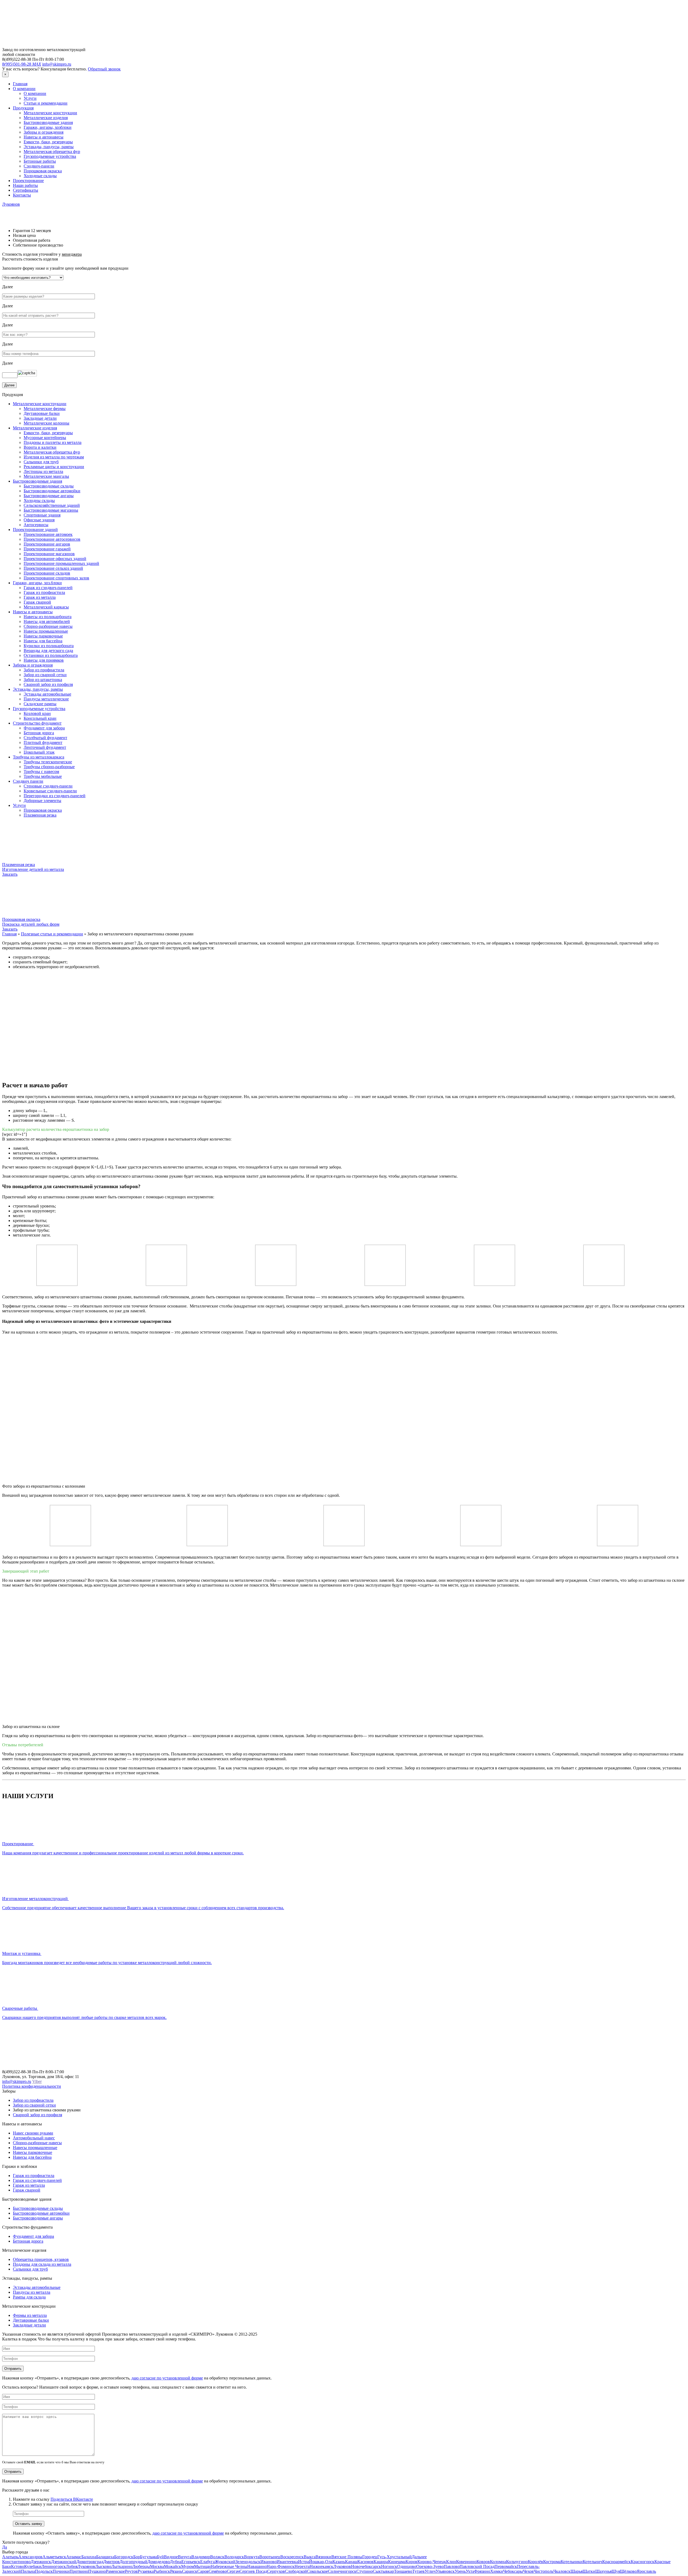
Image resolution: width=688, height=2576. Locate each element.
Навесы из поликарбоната (48, 617)
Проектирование (28, 181)
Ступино (365, 2571)
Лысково (103, 2566)
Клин (451, 2562)
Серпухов (276, 2571)
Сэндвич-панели (39, 166)
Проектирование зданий (35, 530)
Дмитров (111, 2562)
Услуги (30, 98)
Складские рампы (40, 704)
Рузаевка (146, 2571)
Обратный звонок (104, 69)
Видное (171, 2557)
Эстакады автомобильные (47, 694)
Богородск (124, 2557)
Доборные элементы (42, 801)
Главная (20, 84)
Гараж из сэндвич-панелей (48, 588)
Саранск (190, 2571)
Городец (370, 2557)
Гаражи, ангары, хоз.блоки (37, 583)
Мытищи (202, 2566)
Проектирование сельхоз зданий (53, 568)
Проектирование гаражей (47, 549)
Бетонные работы (40, 161)
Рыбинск (162, 2571)
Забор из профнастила (44, 670)
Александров (30, 2557)
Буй (160, 2557)
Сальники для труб (41, 462)
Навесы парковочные (43, 636)
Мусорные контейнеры (45, 438)
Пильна (28, 2571)
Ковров (483, 2562)
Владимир (201, 2557)
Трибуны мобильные (43, 776)
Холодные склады (40, 176)
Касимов (365, 2562)
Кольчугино (517, 2562)
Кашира (381, 2562)
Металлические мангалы (46, 476)
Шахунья (603, 2571)
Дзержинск (41, 2562)
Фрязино (482, 2571)
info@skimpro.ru (57, 64)
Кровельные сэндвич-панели (50, 791)
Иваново (268, 2562)
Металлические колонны (46, 423)
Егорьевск (191, 2562)
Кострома (552, 2562)
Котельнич (592, 2562)
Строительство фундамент (37, 723)
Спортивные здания (42, 515)
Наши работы (25, 185)
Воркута (252, 2557)
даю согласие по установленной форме (167, 2378)
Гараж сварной (37, 602)
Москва (157, 2566)
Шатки (589, 2571)
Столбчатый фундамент (45, 738)
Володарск (234, 2557)
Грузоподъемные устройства (50, 156)
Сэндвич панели (28, 781)
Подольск (44, 2571)
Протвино (79, 2571)
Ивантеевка (287, 2562)
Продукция (23, 108)
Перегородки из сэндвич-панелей (55, 796)
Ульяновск (445, 2571)
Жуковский (225, 2562)
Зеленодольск (248, 2562)
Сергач (233, 2571)
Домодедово (159, 2562)
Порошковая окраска (43, 171)
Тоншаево (403, 2571)
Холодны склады (39, 500)
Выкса (310, 2557)
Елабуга (207, 2562)
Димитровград (90, 2562)
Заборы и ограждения (44, 132)
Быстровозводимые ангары (49, 496)
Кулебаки (33, 2566)
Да (5, 2547)
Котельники (572, 2562)
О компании (24, 89)
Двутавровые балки (42, 413)
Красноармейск (617, 2562)
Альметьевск (54, 2557)
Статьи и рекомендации (46, 103)
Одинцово (407, 2566)
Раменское (115, 2571)
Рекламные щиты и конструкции (54, 467)
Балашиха (105, 2557)
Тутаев (418, 2571)
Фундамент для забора (44, 728)
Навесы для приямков (44, 660)
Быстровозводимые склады (49, 486)
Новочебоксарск (366, 2566)
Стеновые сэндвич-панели (48, 786)
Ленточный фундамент (45, 747)
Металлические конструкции (50, 113)
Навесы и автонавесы (44, 137)
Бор (137, 2557)
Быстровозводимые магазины (51, 510)
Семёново (218, 2571)
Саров (203, 2571)
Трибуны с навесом (41, 772)
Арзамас (74, 2557)
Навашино (257, 2566)
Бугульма (148, 2557)
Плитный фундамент (43, 742)
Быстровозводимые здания (48, 122)
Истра (304, 2562)
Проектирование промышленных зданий (61, 563)
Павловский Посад (477, 2566)
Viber (37, 2081)
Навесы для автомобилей (47, 621)
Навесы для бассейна (43, 641)
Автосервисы (36, 525)
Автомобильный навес (34, 2138)
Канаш (351, 2562)
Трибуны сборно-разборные (49, 767)
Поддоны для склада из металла (42, 2264)
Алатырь (10, 2557)
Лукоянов (11, 204)
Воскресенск (292, 2557)
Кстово (18, 2566)
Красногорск (643, 2562)
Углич (430, 2571)
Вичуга (185, 2557)
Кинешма (397, 2562)
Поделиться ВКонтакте (72, 2499)
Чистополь (544, 2571)
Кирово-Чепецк (432, 2562)
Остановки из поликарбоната (51, 655)
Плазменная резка (40, 815)
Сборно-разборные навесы (48, 626)
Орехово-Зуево (430, 2566)
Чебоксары (513, 2571)
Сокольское (317, 2571)
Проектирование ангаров (47, 544)
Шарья (577, 2571)
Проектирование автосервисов (52, 539)
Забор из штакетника (43, 680)
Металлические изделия (46, 118)
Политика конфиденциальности (32, 2086)
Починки (61, 2571)
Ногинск (389, 2566)
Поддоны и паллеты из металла (53, 442)
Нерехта (302, 2566)
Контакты (22, 195)
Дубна (176, 2562)
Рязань (176, 2571)
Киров (411, 2562)
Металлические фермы (45, 409)
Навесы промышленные (46, 631)
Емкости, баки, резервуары (48, 142)
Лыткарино (122, 2566)
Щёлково (628, 2571)
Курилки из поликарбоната (49, 646)
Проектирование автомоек (48, 534)
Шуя (616, 2571)
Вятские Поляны (347, 2557)
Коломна (498, 2562)
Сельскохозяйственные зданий (52, 505)
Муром (188, 2566)
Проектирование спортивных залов (56, 578)
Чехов (528, 2571)
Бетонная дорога (39, 733)
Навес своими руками (33, 2133)
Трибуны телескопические (48, 762)
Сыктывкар (383, 2571)
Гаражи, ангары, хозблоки (48, 127)
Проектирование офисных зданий (55, 559)
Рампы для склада (29, 2297)
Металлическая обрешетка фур (52, 152)
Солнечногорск (342, 2571)
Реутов (131, 2571)
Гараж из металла (40, 597)
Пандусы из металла (32, 2292)
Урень (460, 2571)
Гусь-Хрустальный (395, 2557)
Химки (497, 2571)
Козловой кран (37, 713)
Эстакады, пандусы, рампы (49, 147)
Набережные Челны (229, 2566)
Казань (339, 2562)
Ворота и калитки (40, 447)
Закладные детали (40, 418)
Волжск (217, 2557)
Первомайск (506, 2566)
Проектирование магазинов (49, 554)
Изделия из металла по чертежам (54, 457)
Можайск (173, 2566)
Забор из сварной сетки (45, 675)
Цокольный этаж (39, 752)
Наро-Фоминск (281, 2566)
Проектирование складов (47, 573)
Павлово (452, 2566)
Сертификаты (26, 190)
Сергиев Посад (253, 2571)
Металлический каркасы (46, 607)
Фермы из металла (30, 2315)
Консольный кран (40, 718)
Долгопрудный (133, 2562)
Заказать (10, 874)
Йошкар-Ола (321, 2562)
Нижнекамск (321, 2566)
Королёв (535, 2562)
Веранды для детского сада (48, 651)
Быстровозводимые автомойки (52, 491)
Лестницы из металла (43, 471)
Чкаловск (562, 2571)
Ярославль (646, 2571)
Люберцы (141, 2566)
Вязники (323, 2557)
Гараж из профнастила (44, 592)
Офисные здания (39, 520)
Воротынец (270, 2557)
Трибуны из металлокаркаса (39, 757)
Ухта (470, 2571)
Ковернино (466, 2562)
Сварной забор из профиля (48, 684)
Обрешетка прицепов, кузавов (41, 2259)
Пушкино (97, 2571)
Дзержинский (64, 2562)
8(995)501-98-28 (22, 64)
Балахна (89, 2557)
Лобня (72, 2566)
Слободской (296, 2571)
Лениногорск (54, 2566)
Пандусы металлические (46, 699)
